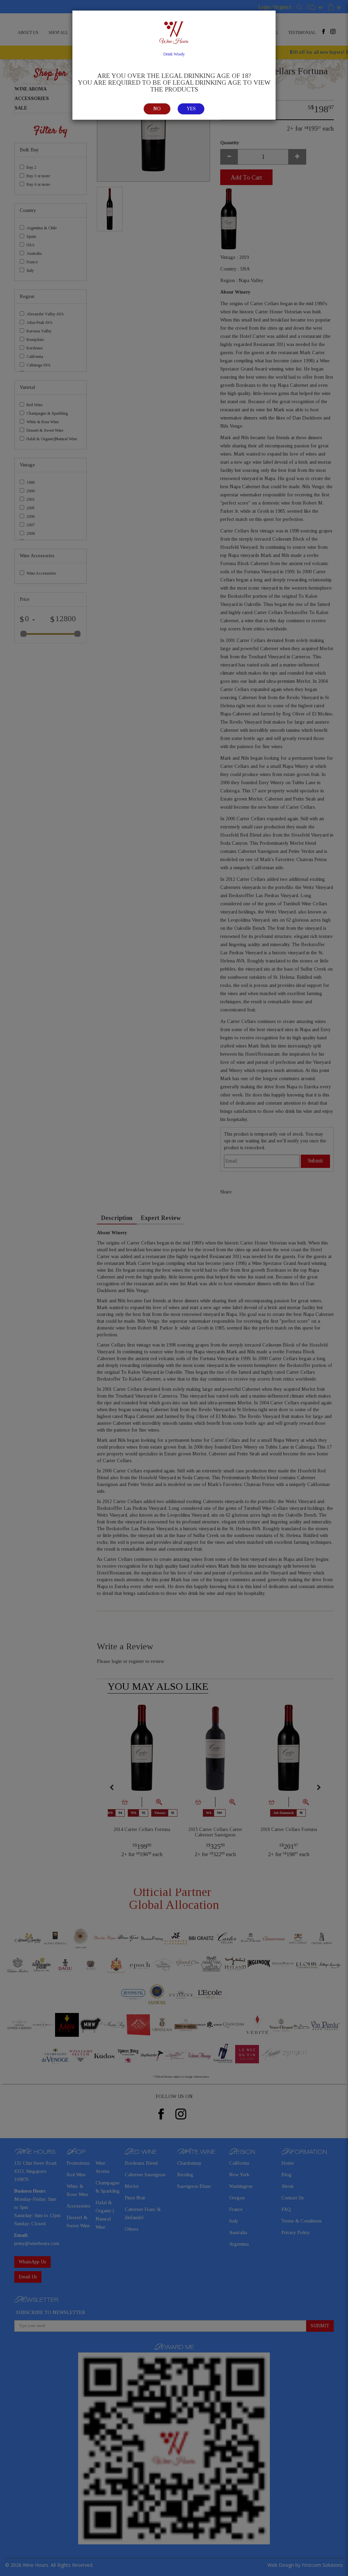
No (157, 109)
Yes (191, 109)
